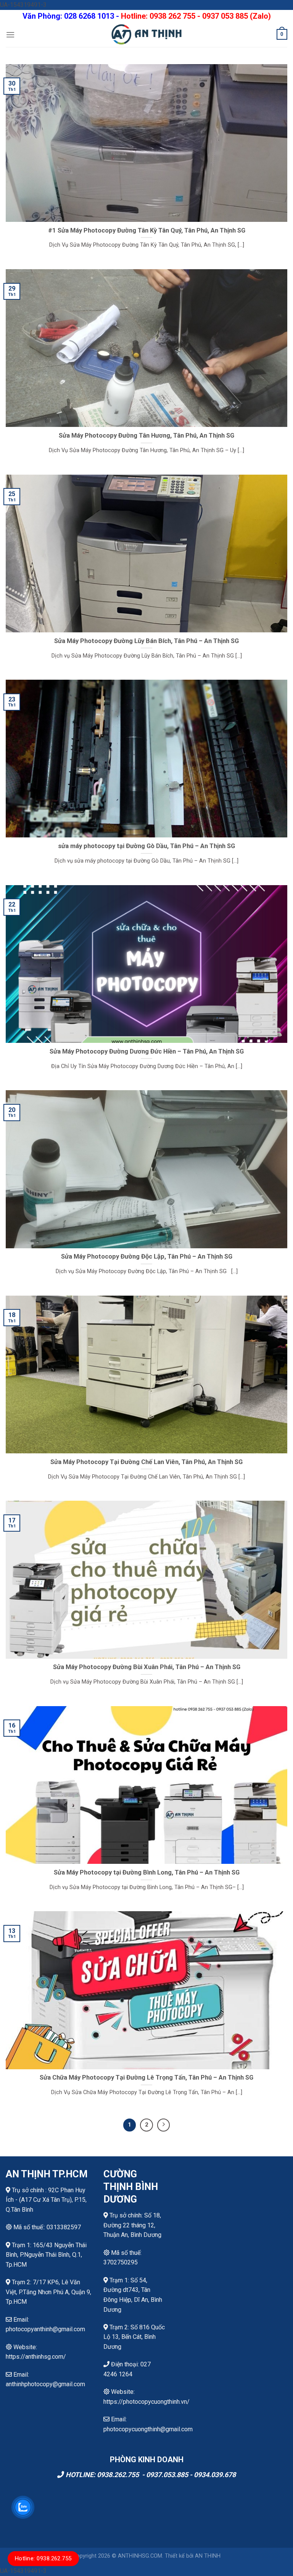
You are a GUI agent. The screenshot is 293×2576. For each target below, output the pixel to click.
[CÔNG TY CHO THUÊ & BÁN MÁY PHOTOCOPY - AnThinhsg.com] (146, 34)
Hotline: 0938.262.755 (43, 2558)
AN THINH (208, 2556)
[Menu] (10, 35)
